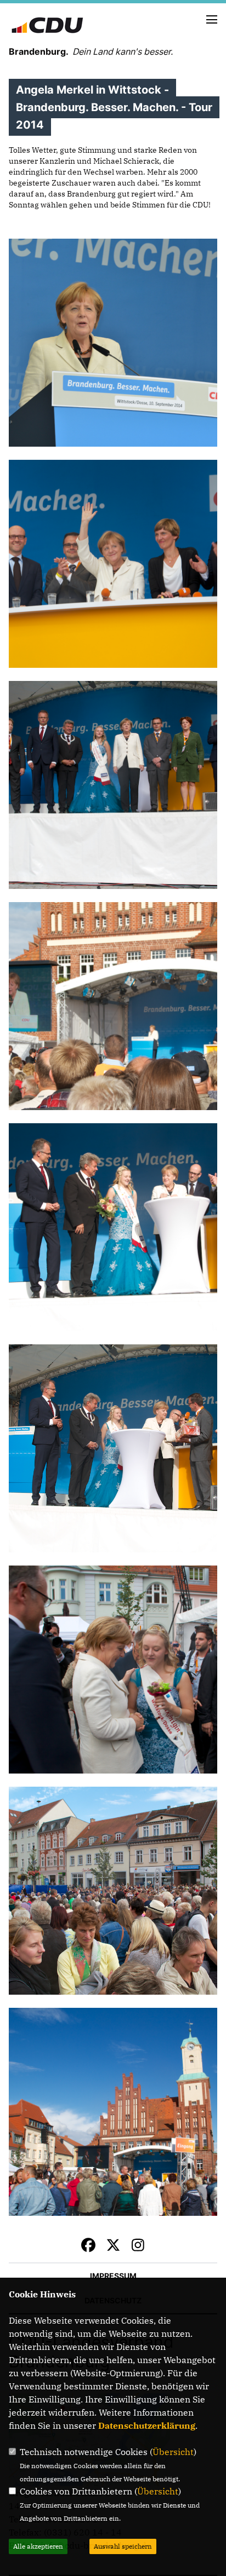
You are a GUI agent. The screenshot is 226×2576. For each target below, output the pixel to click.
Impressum (113, 2276)
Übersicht (173, 2452)
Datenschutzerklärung (147, 2425)
